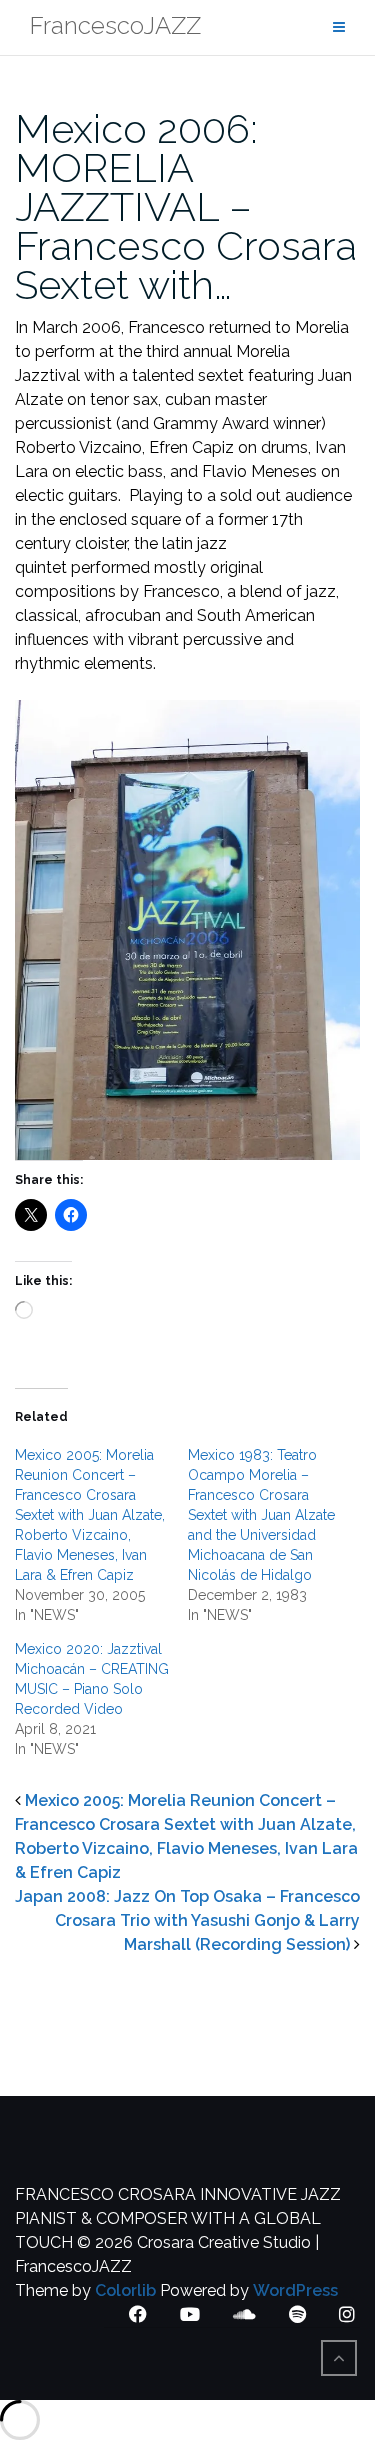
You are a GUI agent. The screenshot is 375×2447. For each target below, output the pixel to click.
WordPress (295, 2290)
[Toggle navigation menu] (339, 27)
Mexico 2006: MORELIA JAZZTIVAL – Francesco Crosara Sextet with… (186, 206)
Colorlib (125, 2290)
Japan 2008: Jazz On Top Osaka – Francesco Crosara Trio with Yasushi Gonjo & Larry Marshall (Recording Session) (187, 1920)
